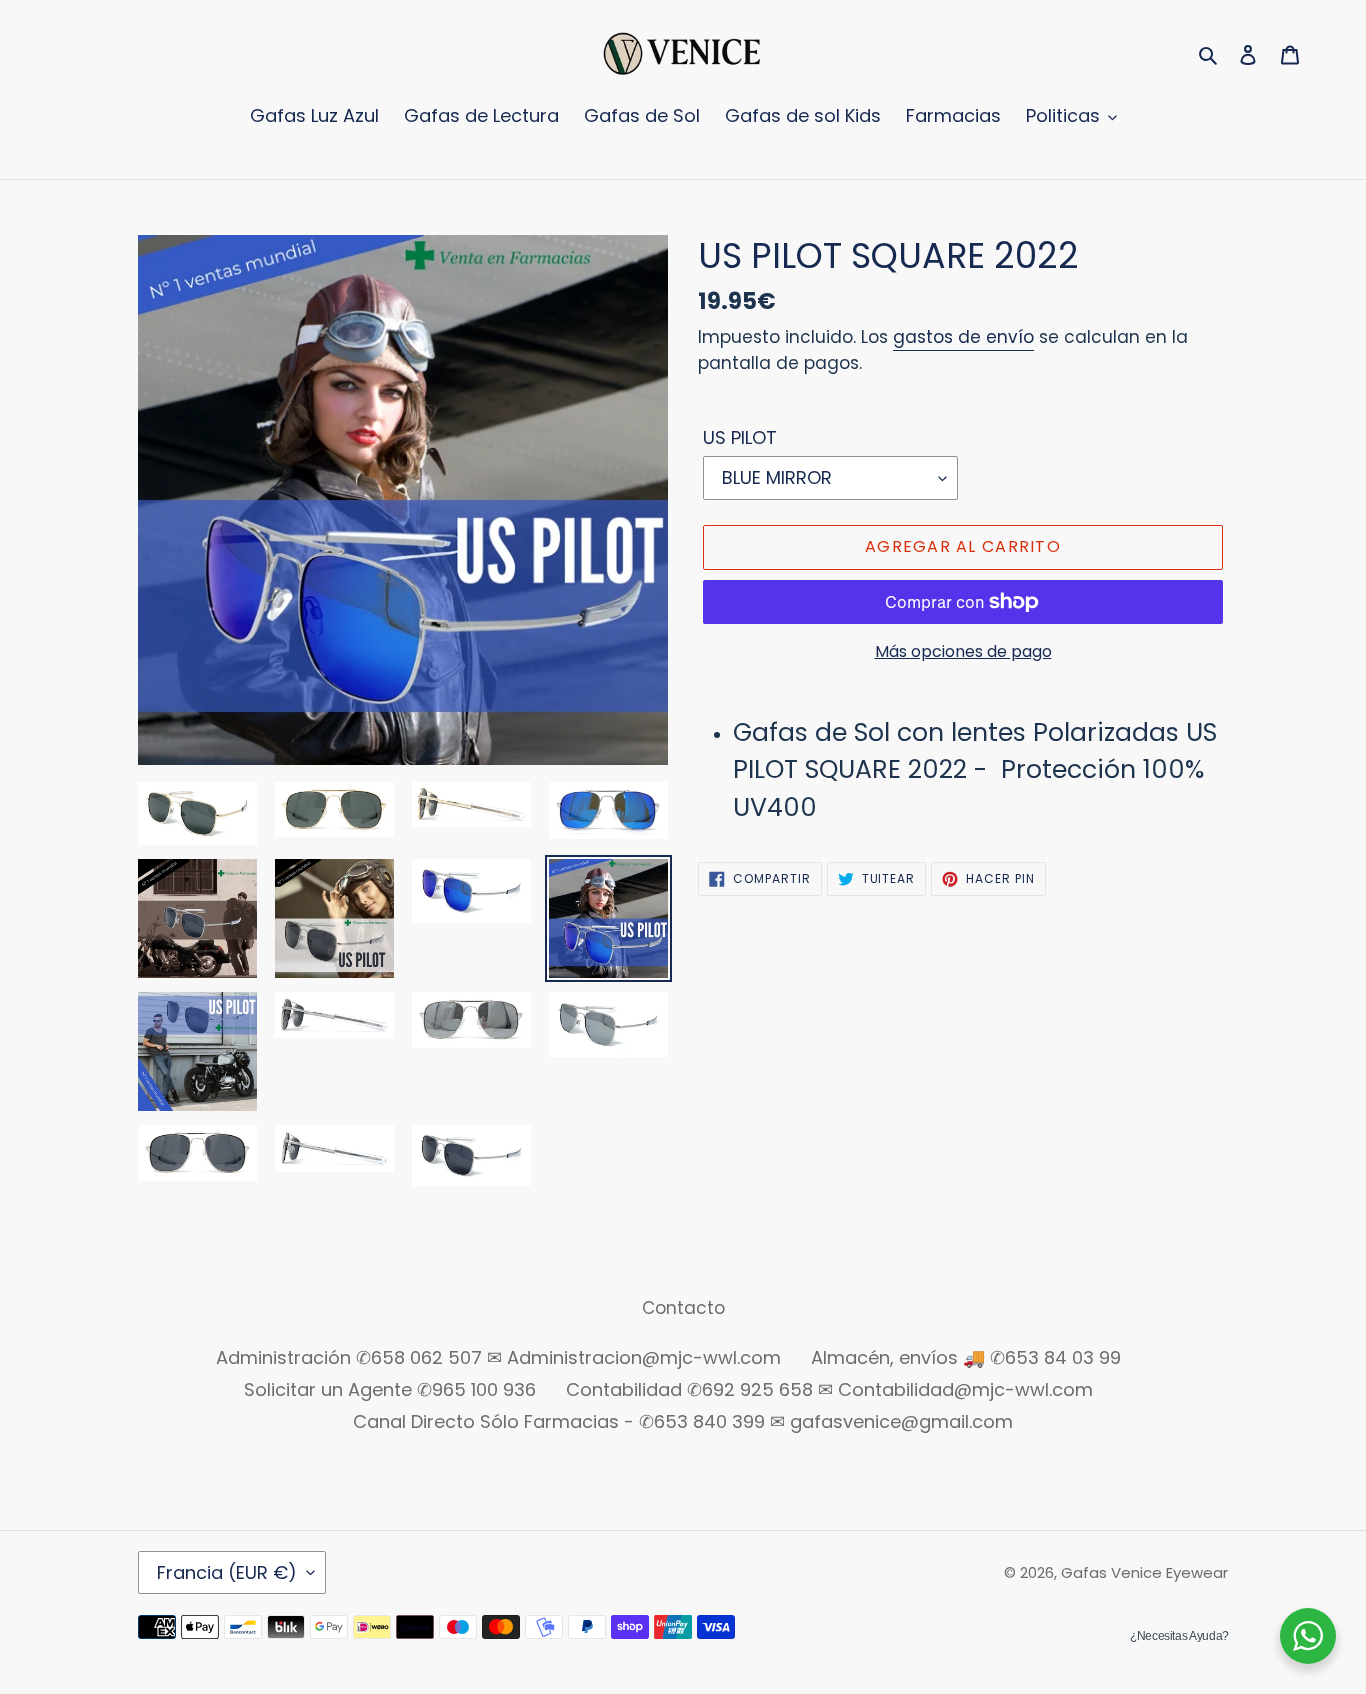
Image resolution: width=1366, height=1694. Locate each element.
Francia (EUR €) (227, 1572)
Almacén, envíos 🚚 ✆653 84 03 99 (966, 1357)
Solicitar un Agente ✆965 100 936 (390, 1389)
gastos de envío (963, 337)
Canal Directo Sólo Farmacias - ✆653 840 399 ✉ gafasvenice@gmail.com (683, 1421)
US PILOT (740, 437)
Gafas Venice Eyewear (1144, 1572)
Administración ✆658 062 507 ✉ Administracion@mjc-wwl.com (498, 1357)
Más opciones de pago (963, 651)
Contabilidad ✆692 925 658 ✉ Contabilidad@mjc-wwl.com (829, 1389)
